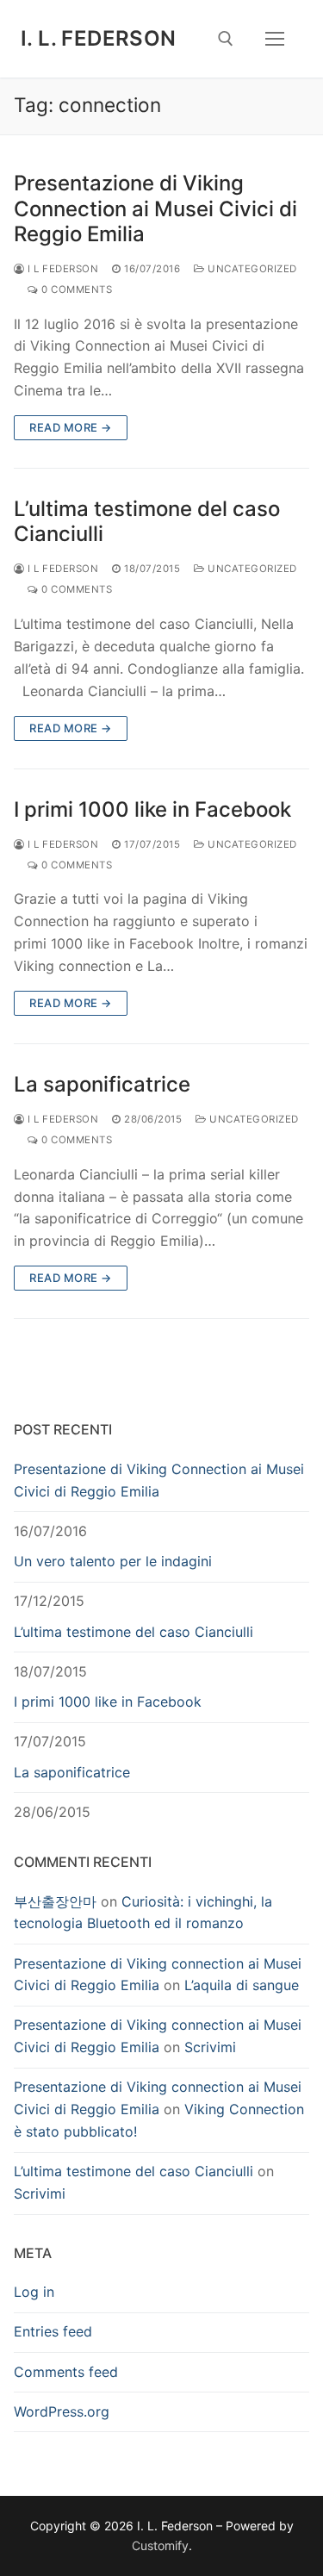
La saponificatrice (102, 1084)
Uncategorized (251, 269)
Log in (34, 2292)
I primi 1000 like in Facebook (152, 809)
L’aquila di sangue (242, 1985)
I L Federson (62, 269)
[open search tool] (226, 39)
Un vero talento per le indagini (113, 1561)
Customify (160, 2545)
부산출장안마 (55, 1901)
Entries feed (53, 2331)
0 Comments (75, 289)
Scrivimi (210, 2047)
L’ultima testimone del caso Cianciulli (147, 521)
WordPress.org (62, 2411)
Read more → (71, 427)
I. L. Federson (99, 38)
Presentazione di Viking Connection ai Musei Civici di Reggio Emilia (155, 208)
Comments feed (66, 2372)
